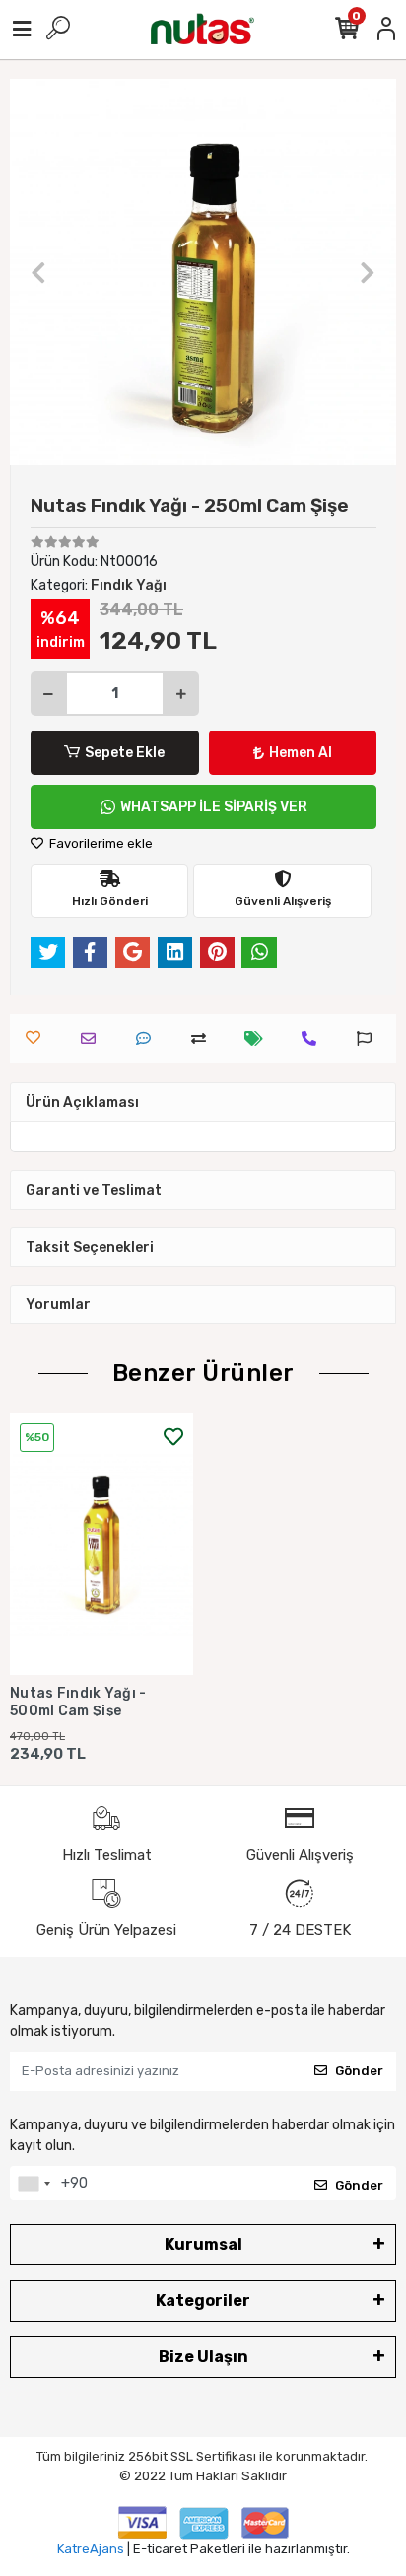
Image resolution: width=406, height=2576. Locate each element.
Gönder (359, 2071)
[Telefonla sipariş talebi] (314, 1039)
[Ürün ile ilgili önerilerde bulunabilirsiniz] (369, 1039)
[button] (39, 272)
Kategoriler (203, 2300)
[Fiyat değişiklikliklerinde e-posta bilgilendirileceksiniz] (259, 1039)
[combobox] (34, 2184)
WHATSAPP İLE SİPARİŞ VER (214, 807)
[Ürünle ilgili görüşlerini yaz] (148, 1039)
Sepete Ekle (125, 753)
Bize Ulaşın (203, 2357)
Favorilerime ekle (100, 843)
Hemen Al (301, 753)
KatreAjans (91, 2549)
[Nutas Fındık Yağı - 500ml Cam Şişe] (101, 1544)
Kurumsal (203, 2244)
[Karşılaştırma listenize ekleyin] (203, 1039)
